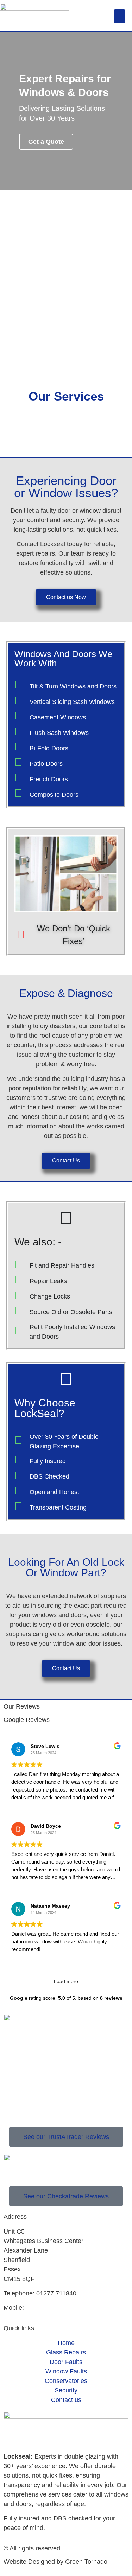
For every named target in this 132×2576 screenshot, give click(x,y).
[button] (120, 16)
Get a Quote (46, 142)
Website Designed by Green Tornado (55, 2562)
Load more (66, 1981)
